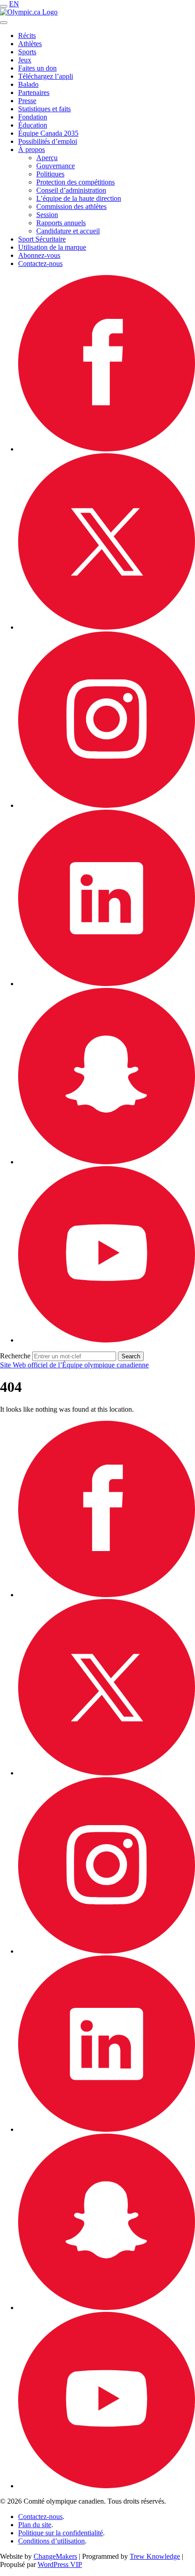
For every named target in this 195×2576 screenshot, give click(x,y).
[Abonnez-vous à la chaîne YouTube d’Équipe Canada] (107, 1340)
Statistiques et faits (44, 109)
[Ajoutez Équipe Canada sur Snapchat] (107, 1162)
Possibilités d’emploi (48, 141)
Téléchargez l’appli (46, 76)
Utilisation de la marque (52, 247)
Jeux (25, 60)
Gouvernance (56, 166)
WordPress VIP (60, 2564)
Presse (27, 101)
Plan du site (35, 2525)
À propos (32, 149)
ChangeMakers (55, 2556)
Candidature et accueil (68, 231)
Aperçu (47, 158)
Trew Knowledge (155, 2556)
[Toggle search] (4, 23)
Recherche (15, 1356)
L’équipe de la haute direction (79, 198)
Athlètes (30, 44)
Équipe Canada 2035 (48, 133)
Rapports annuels (61, 223)
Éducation (33, 125)
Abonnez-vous (39, 255)
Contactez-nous (40, 263)
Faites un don (37, 68)
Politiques (50, 174)
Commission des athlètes (71, 206)
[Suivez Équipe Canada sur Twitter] (107, 627)
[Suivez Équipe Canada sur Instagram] (107, 805)
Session (47, 215)
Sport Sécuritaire (42, 239)
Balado (28, 84)
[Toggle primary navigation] (4, 6)
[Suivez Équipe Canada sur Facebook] (107, 449)
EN (14, 4)
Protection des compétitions (76, 182)
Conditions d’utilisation (51, 2541)
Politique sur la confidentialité (61, 2533)
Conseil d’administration (71, 190)
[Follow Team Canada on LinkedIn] (107, 984)
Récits (27, 36)
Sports (27, 52)
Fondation (33, 117)
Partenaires (34, 93)
